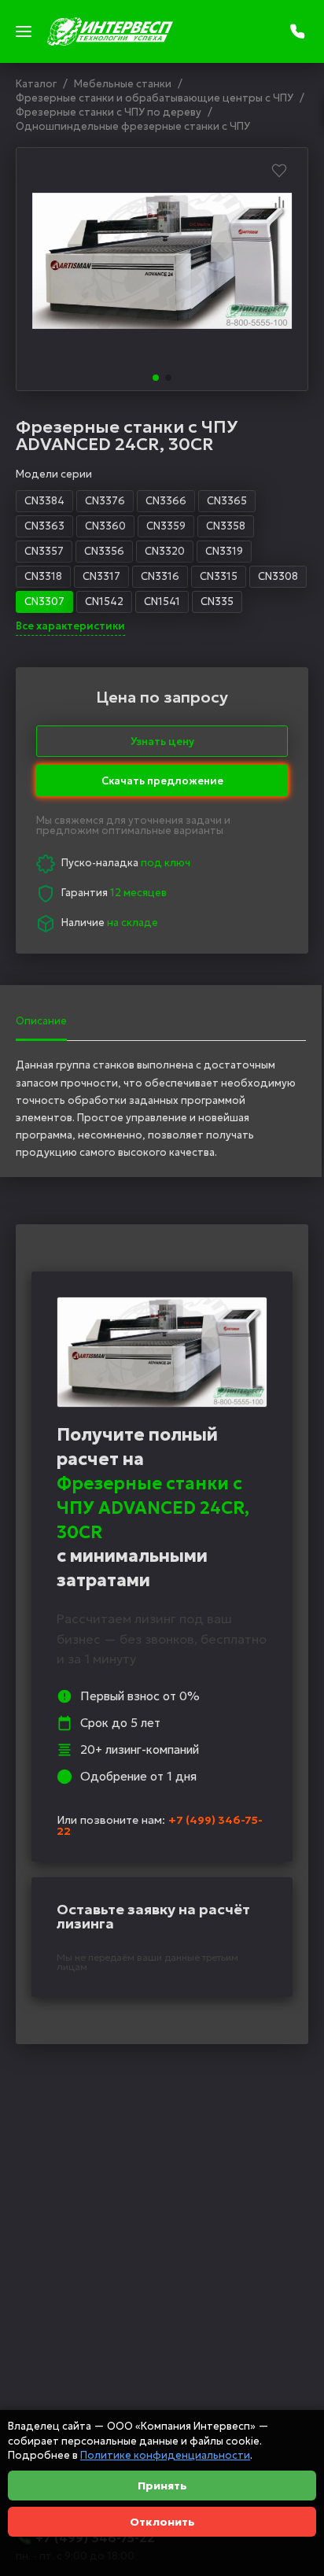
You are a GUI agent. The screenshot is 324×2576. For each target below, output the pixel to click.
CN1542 (104, 602)
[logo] (110, 31)
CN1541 (162, 602)
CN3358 (226, 526)
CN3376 (105, 501)
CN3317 (101, 576)
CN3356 (104, 551)
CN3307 (44, 602)
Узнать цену (162, 742)
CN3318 (43, 576)
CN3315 (219, 576)
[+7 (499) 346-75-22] (299, 31)
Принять (162, 2486)
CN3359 (166, 526)
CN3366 (166, 501)
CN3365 (227, 501)
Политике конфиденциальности (165, 2455)
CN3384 (44, 501)
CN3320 (165, 551)
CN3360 (105, 526)
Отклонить (162, 2522)
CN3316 (160, 576)
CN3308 (278, 576)
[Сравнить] (279, 202)
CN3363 (44, 526)
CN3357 (44, 551)
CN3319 (224, 551)
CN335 (217, 602)
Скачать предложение (162, 777)
